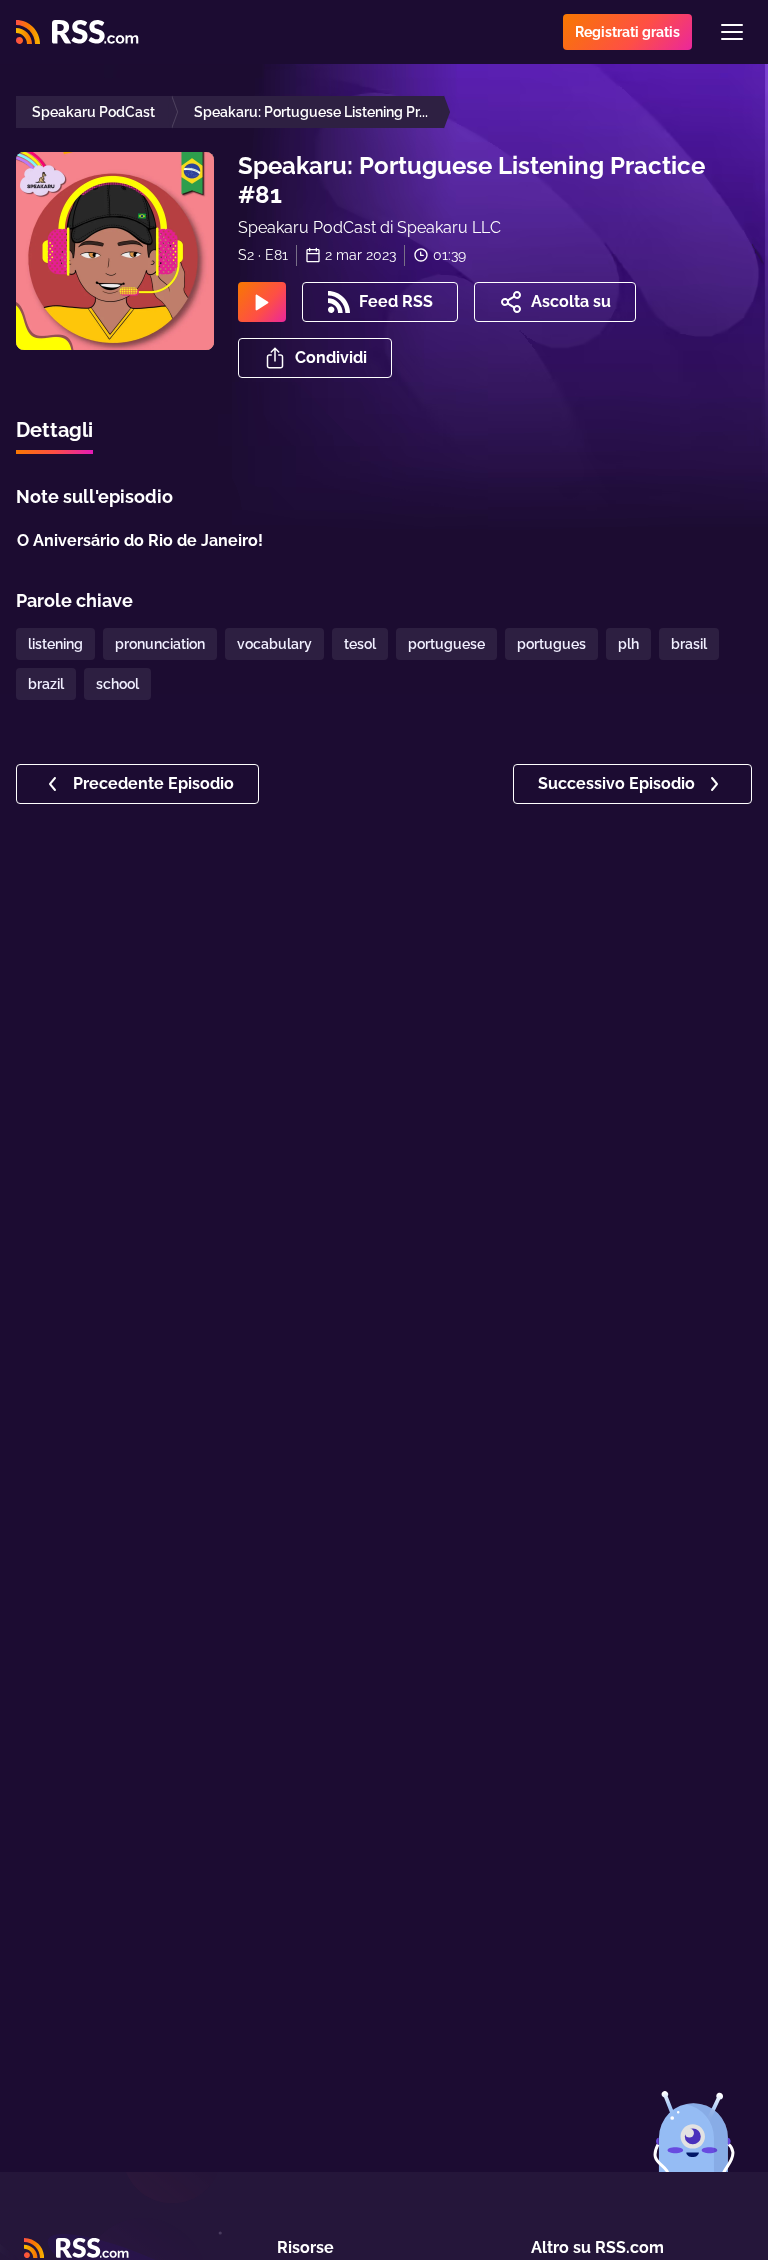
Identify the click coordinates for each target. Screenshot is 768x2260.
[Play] (262, 302)
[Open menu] (732, 32)
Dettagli (54, 430)
